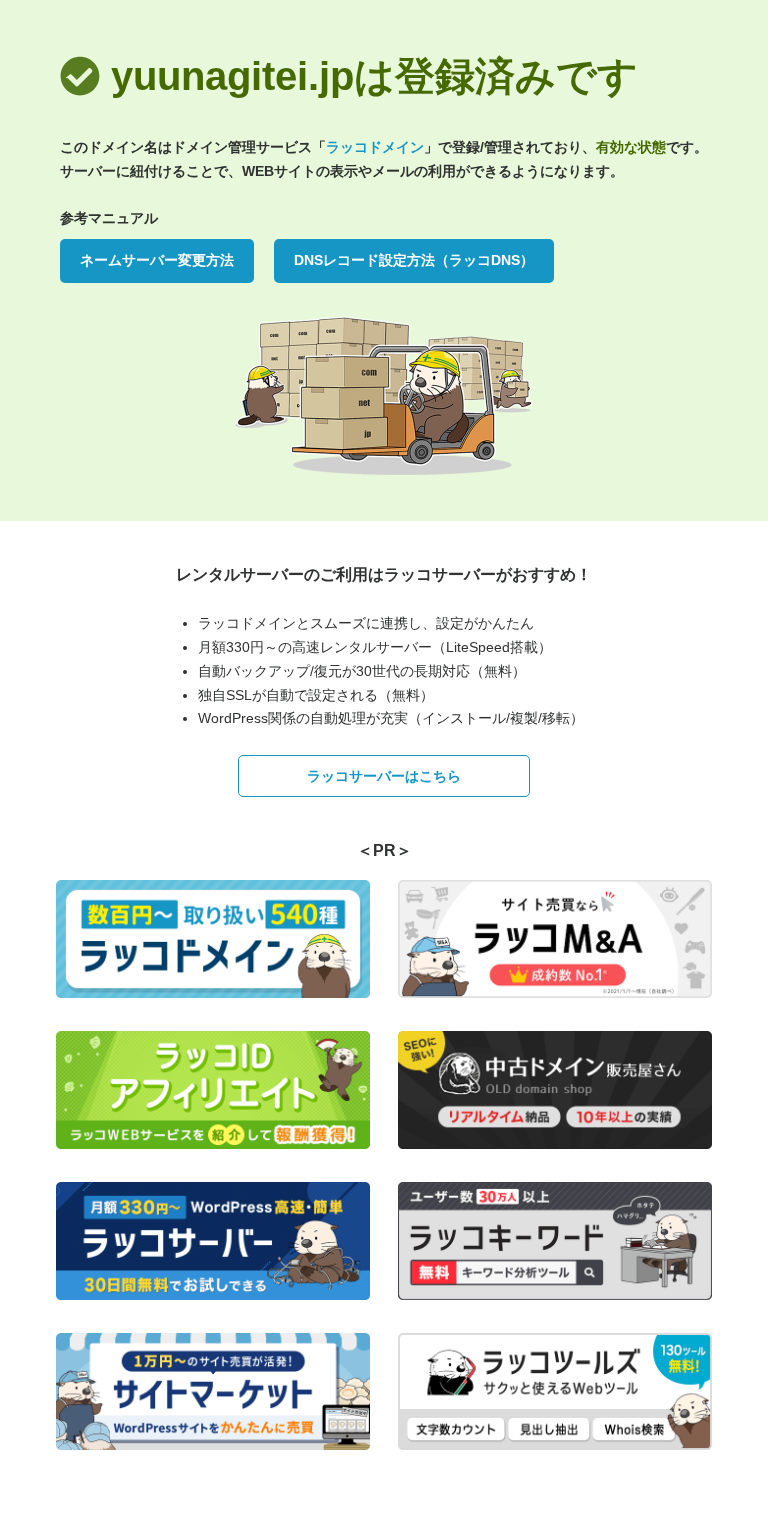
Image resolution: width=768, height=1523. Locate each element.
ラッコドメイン (375, 147)
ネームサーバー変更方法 (157, 260)
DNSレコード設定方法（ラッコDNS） (414, 260)
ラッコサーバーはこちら (384, 776)
